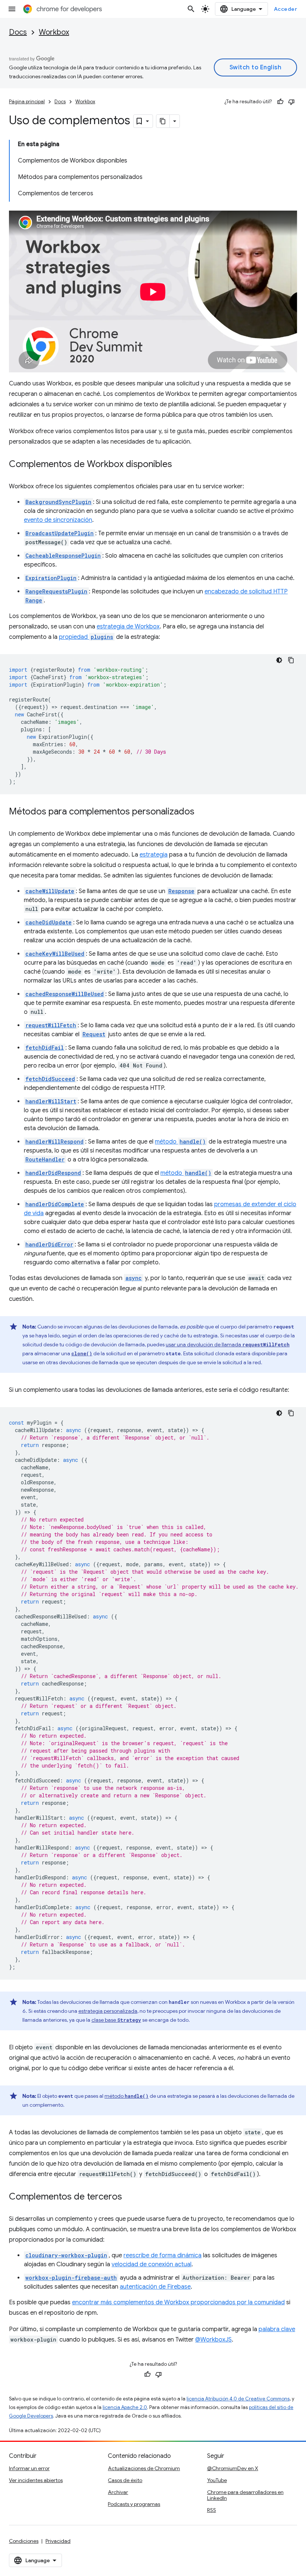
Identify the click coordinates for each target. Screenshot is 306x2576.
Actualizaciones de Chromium (144, 2468)
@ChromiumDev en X (233, 2468)
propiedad (86, 637)
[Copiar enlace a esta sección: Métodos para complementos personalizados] (202, 812)
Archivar (118, 2492)
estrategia (154, 855)
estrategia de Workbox (128, 627)
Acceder (286, 9)
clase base (116, 2020)
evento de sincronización (58, 520)
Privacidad (58, 2541)
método (180, 1142)
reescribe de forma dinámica (163, 2255)
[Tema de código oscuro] (279, 660)
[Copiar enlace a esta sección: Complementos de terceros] (129, 2197)
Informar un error (29, 2468)
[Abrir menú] (12, 9)
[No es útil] (291, 102)
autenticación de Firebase (155, 2287)
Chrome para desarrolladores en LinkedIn (245, 2495)
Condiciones (24, 2541)
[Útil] (280, 102)
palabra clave (277, 2329)
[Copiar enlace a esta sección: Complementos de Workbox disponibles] (179, 465)
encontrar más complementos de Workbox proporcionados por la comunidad (178, 2302)
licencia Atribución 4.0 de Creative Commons (238, 2399)
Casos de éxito (125, 2480)
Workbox (54, 32)
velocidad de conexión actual (152, 2264)
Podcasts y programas (134, 2504)
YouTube (217, 2480)
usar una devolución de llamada (228, 1344)
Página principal (27, 102)
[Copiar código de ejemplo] (291, 660)
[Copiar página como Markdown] (163, 121)
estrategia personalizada (108, 2011)
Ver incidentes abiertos (36, 2480)
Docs (18, 32)
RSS (212, 2510)
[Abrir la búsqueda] (191, 9)
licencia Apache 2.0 (125, 2407)
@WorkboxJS (213, 2340)
